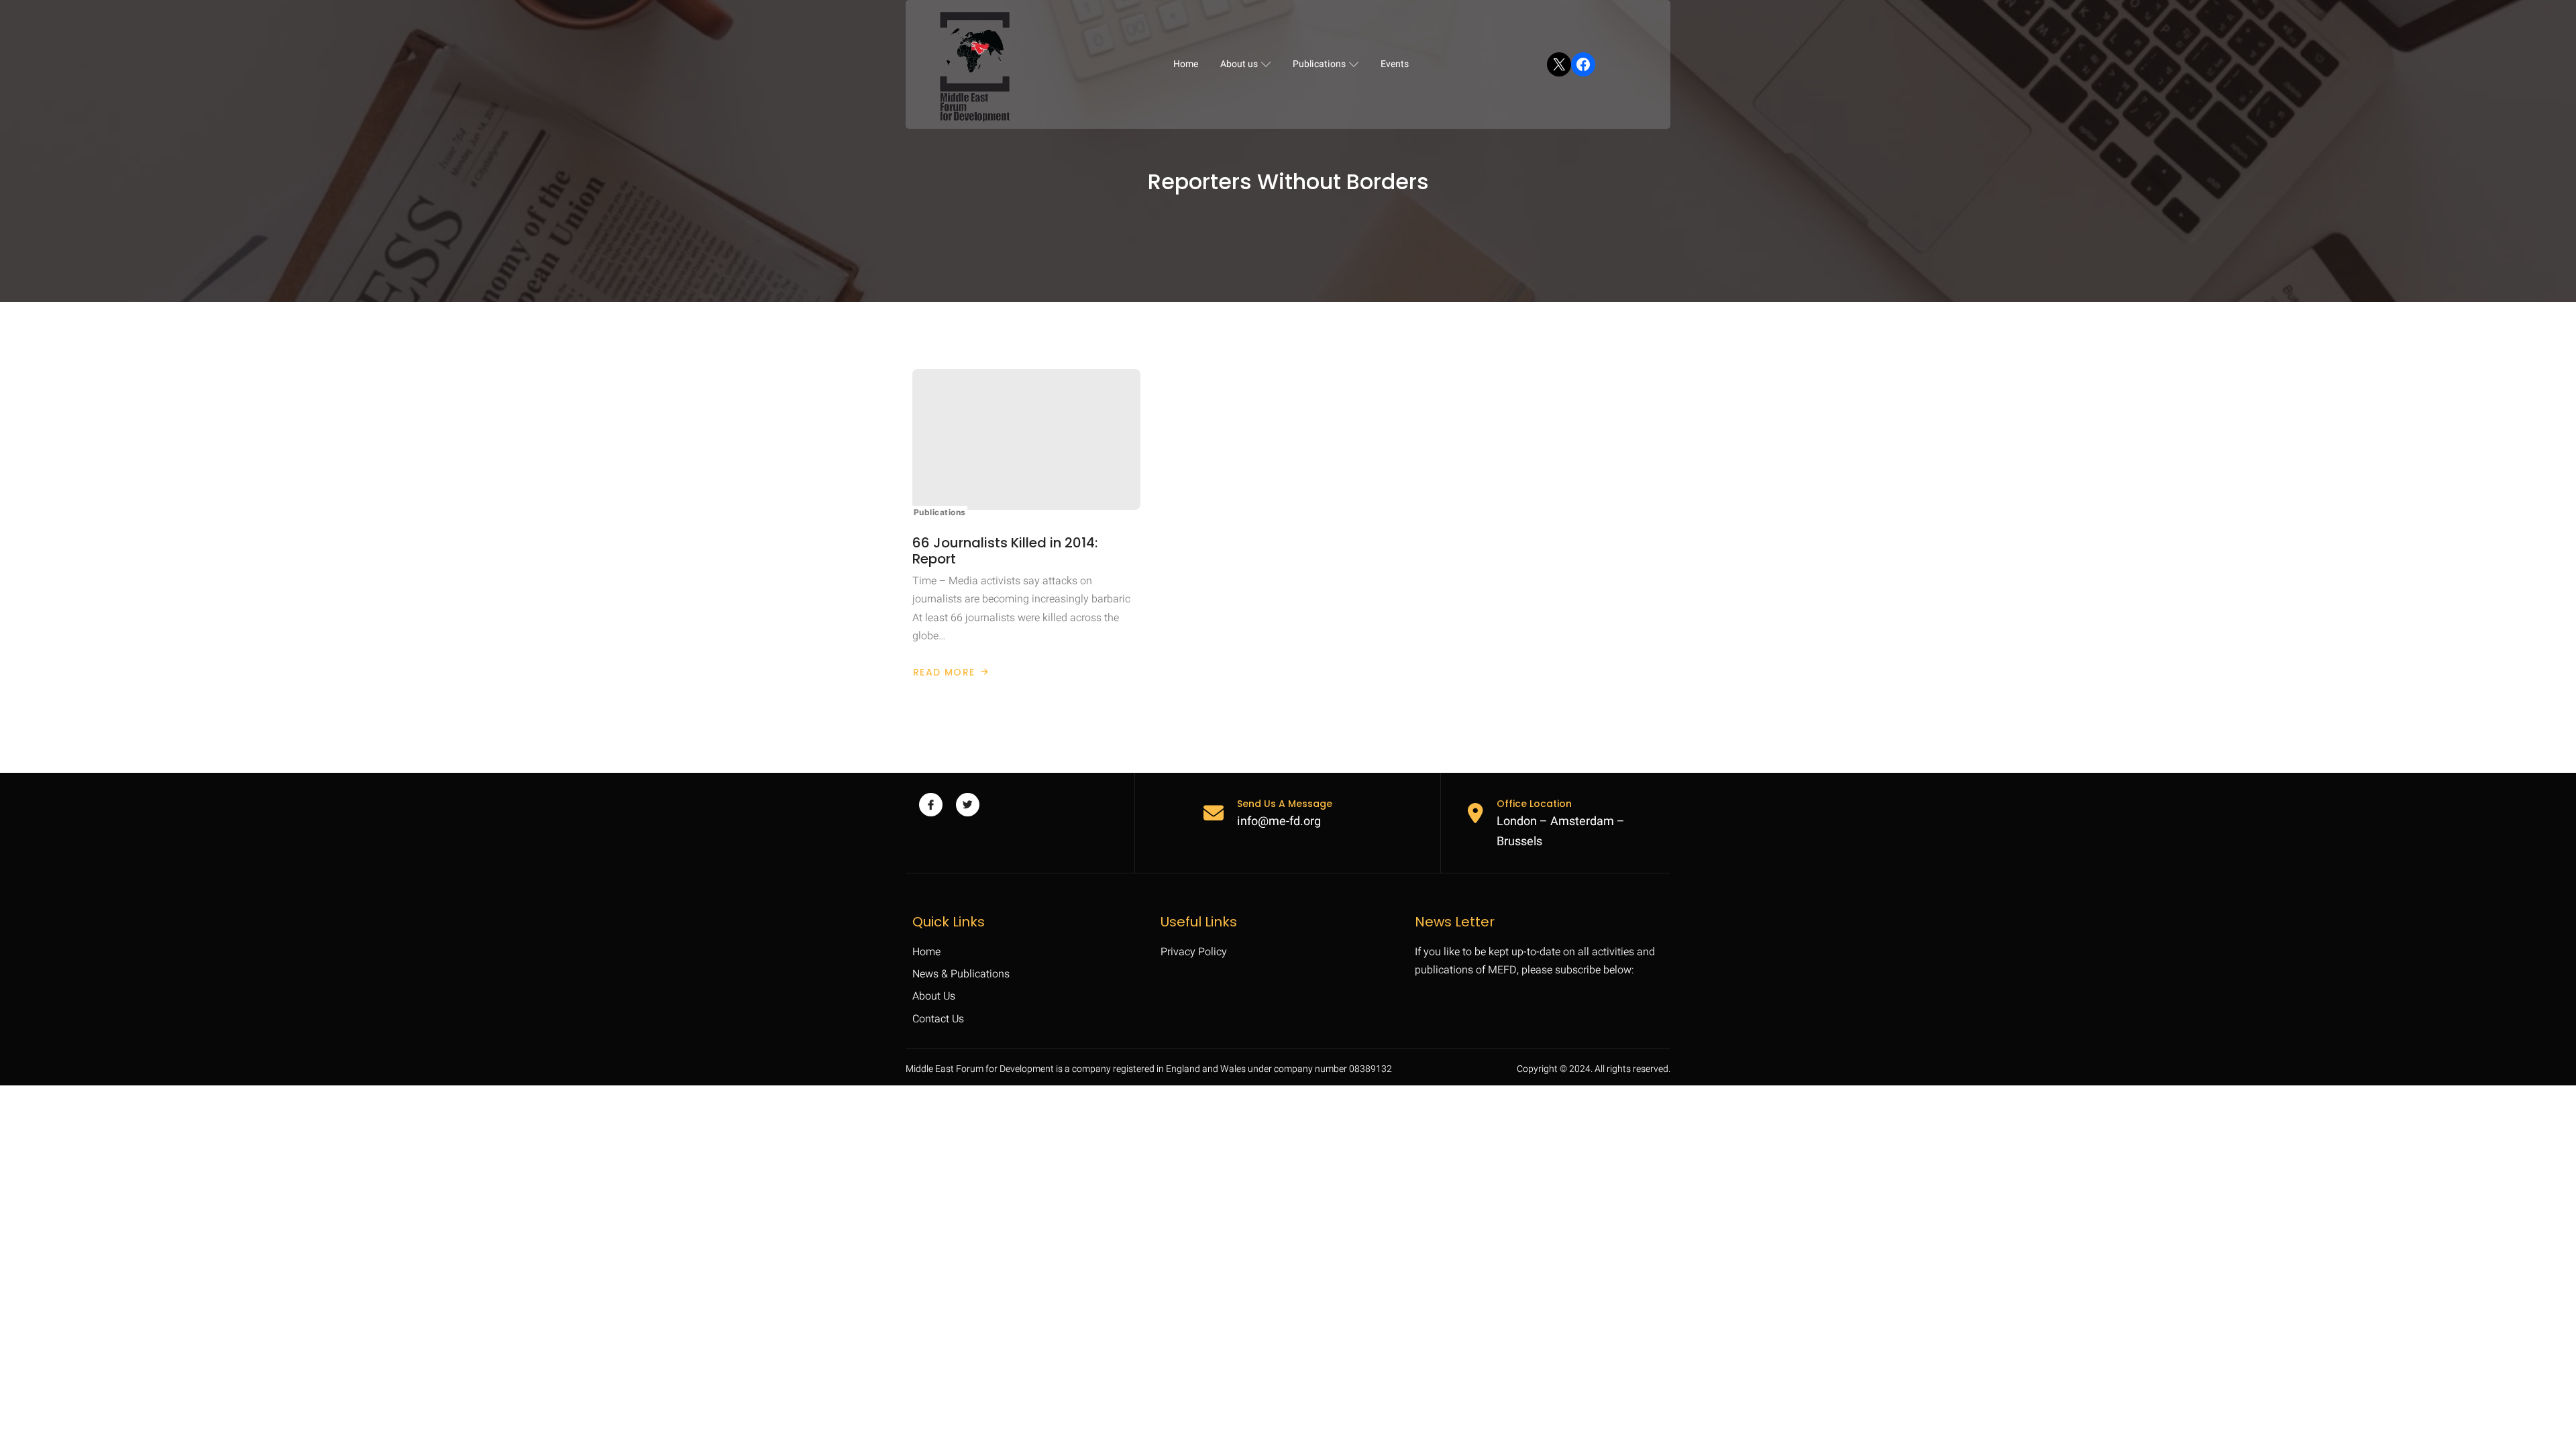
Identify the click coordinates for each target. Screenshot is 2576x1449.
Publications (1319, 64)
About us (1239, 64)
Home (1186, 64)
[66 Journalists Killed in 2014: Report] (1026, 439)
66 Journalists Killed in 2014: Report (1005, 551)
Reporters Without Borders (1288, 182)
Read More (949, 672)
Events (1395, 64)
